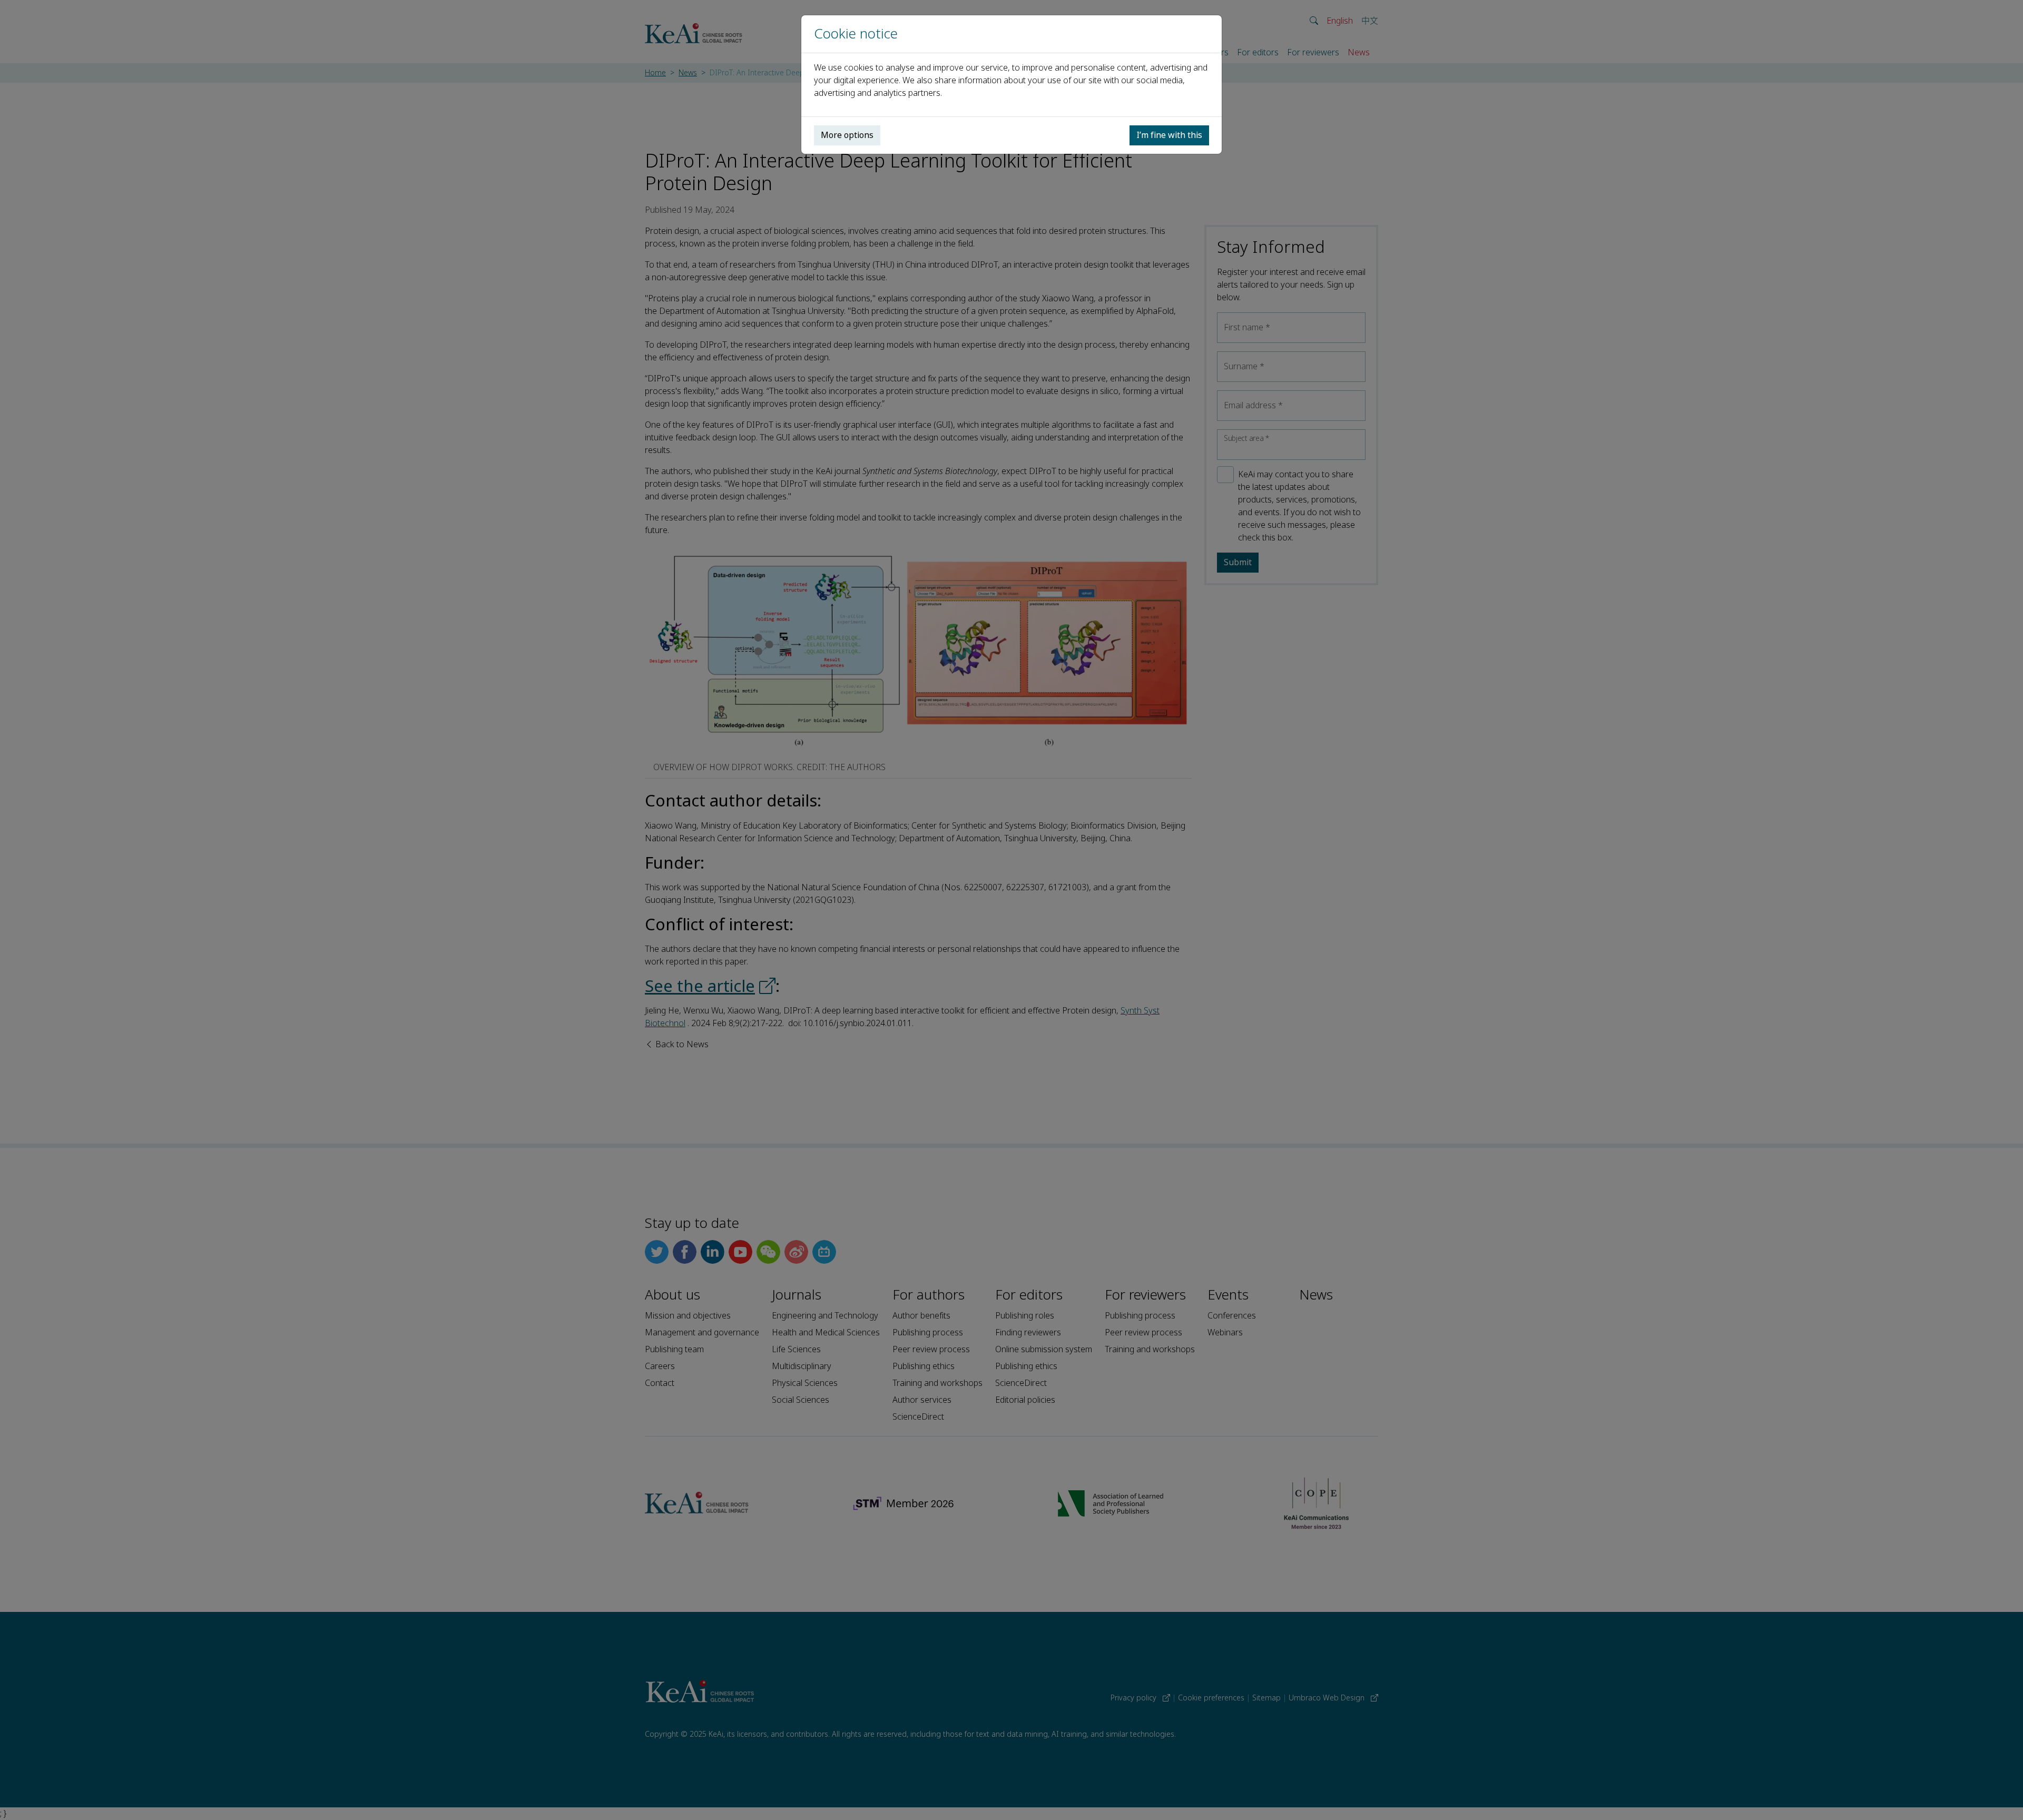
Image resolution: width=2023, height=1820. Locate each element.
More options (847, 135)
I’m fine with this (1169, 135)
